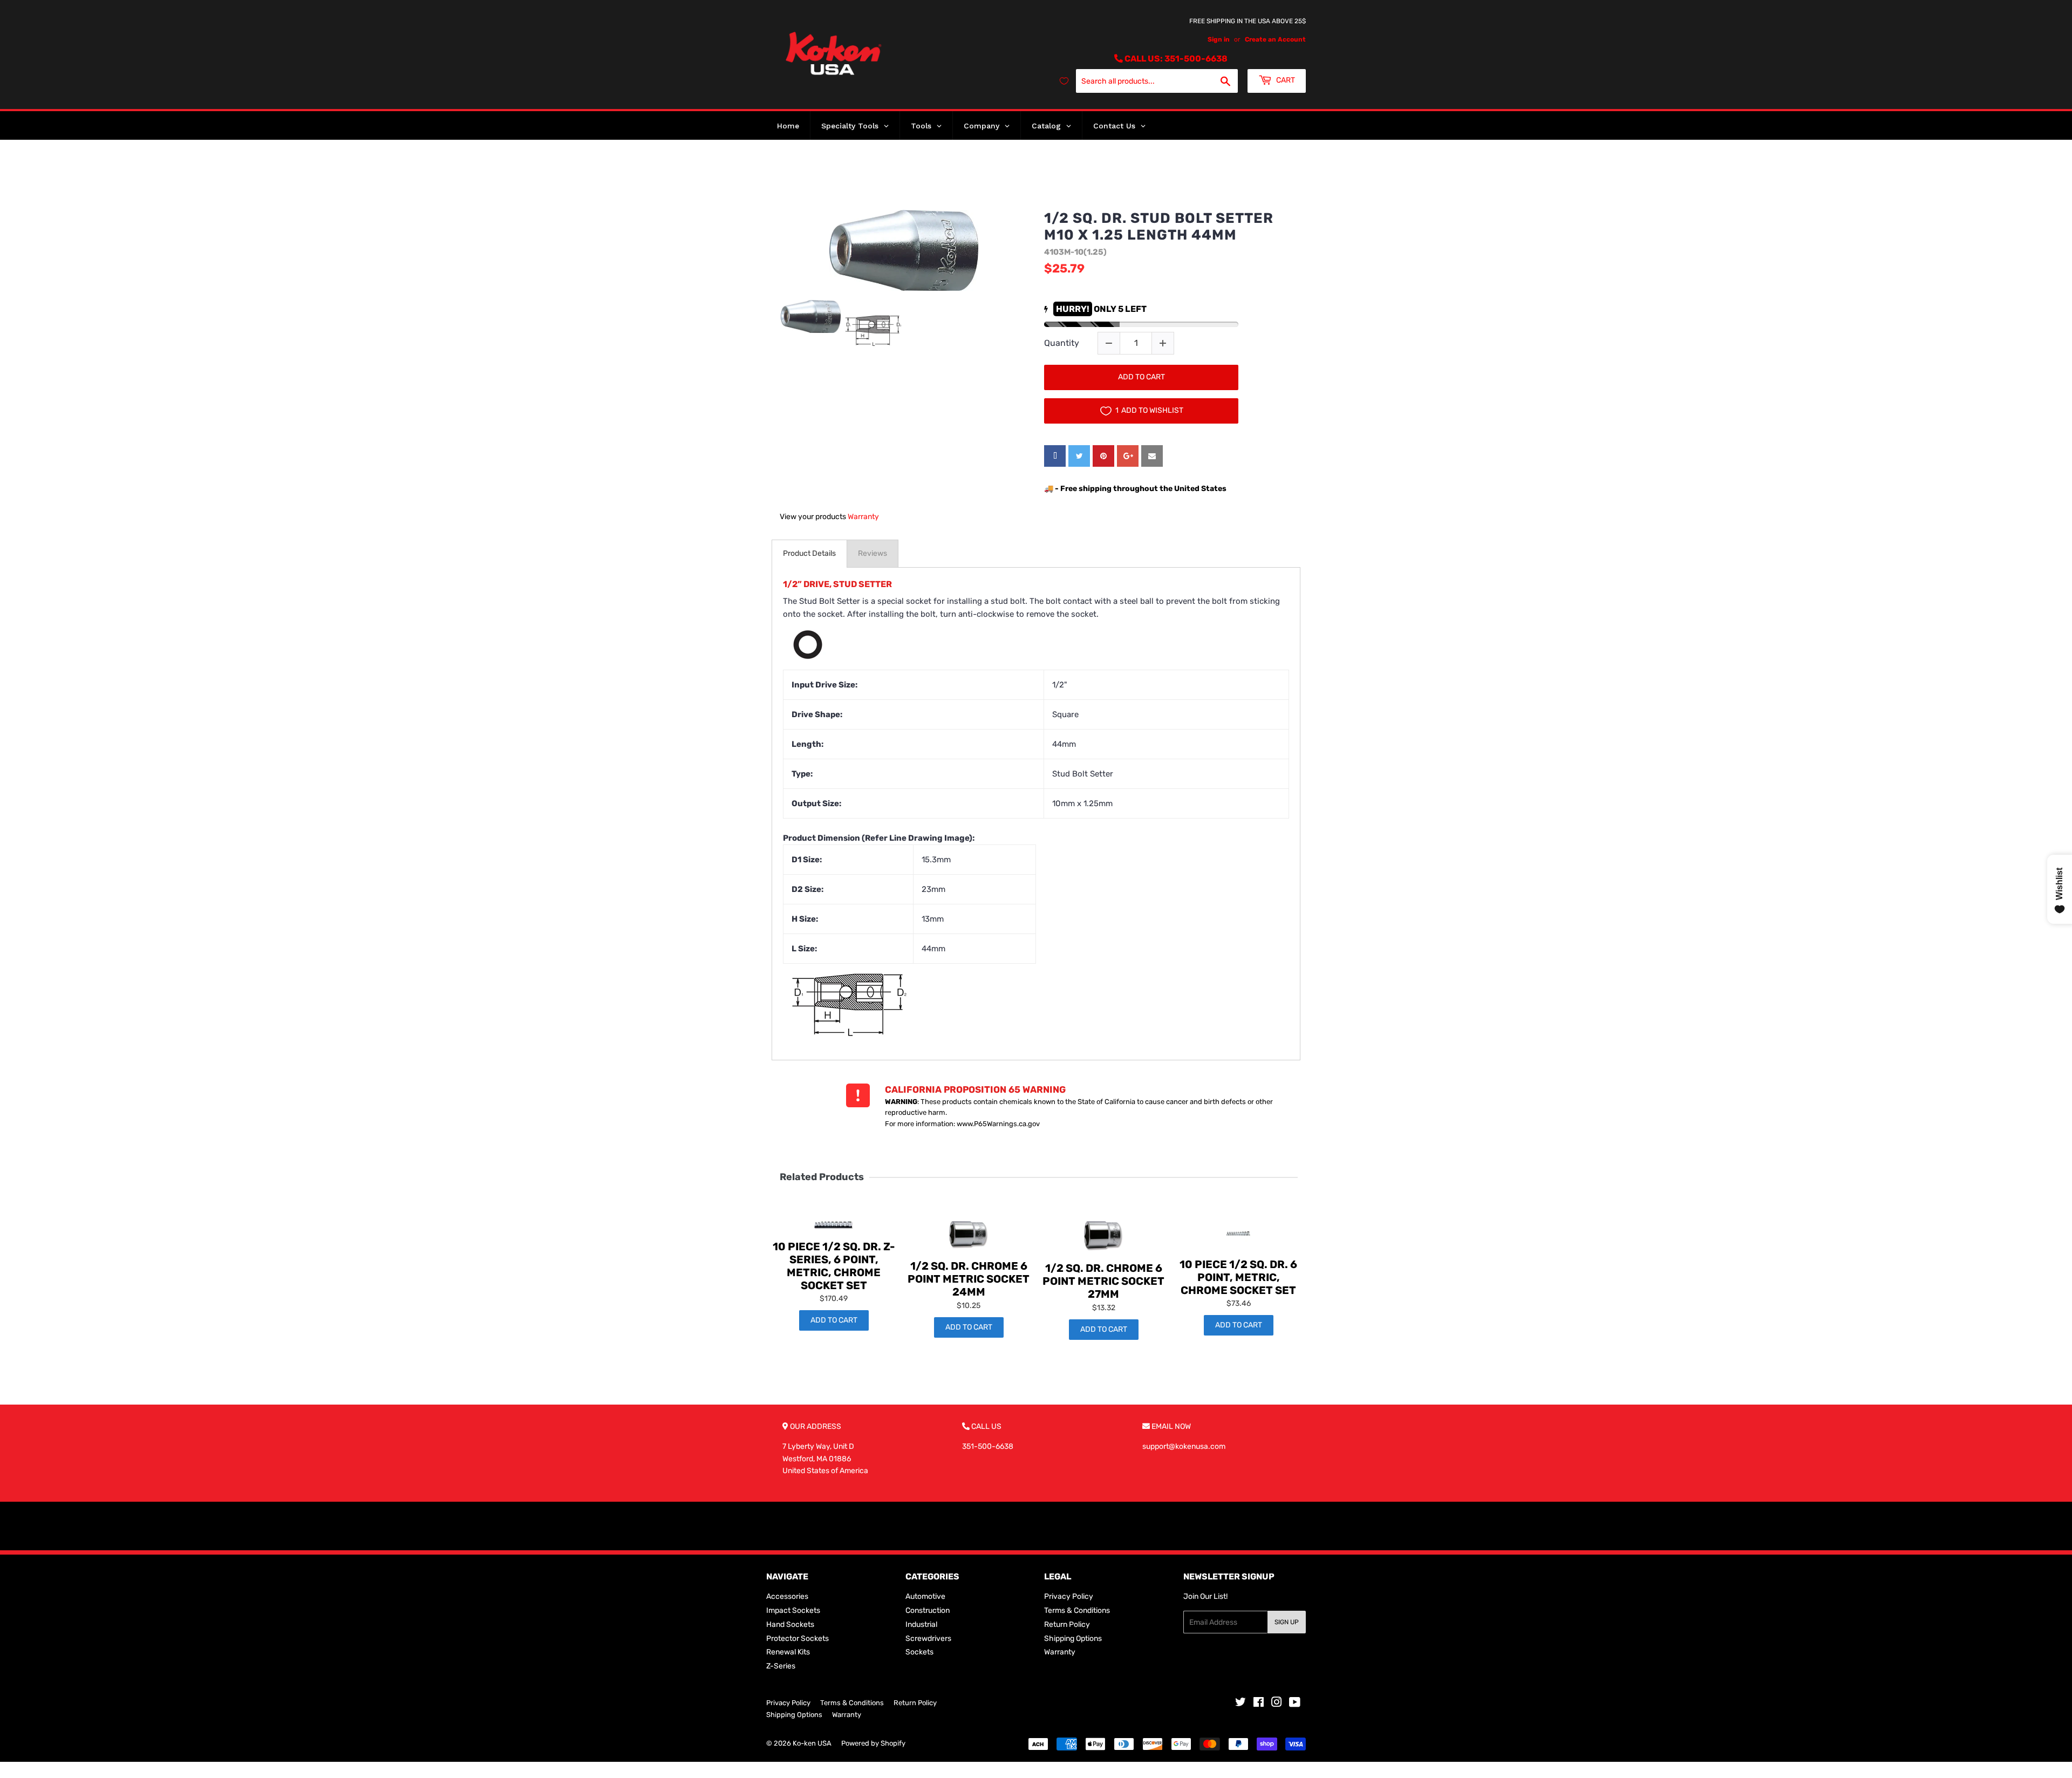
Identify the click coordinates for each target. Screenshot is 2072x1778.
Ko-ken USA (812, 1743)
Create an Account (1275, 39)
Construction (928, 1610)
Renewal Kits (788, 1652)
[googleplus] (1128, 456)
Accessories (787, 1596)
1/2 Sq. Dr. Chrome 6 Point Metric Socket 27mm (1103, 1281)
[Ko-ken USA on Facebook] (1259, 1704)
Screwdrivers (928, 1639)
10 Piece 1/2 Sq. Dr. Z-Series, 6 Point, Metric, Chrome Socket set (834, 1266)
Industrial (921, 1624)
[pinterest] (1103, 456)
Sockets (919, 1652)
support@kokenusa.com (1184, 1446)
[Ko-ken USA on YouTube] (1295, 1704)
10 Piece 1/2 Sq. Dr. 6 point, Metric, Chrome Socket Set (1238, 1277)
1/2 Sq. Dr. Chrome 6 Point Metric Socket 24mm (969, 1279)
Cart (1285, 80)
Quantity (1062, 343)
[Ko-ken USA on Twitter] (1241, 1704)
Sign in (1219, 39)
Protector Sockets (798, 1639)
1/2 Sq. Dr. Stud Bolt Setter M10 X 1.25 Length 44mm (1159, 227)
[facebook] (1055, 456)
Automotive (925, 1596)
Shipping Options (1073, 1639)
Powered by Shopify (873, 1743)
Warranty (863, 517)
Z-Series (781, 1666)
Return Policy (1067, 1624)
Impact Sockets (793, 1610)
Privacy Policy (1069, 1596)
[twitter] (1079, 456)
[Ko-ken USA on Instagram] (1277, 1704)
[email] (1152, 456)
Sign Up (1287, 1622)
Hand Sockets (790, 1624)
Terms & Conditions (1077, 1610)
